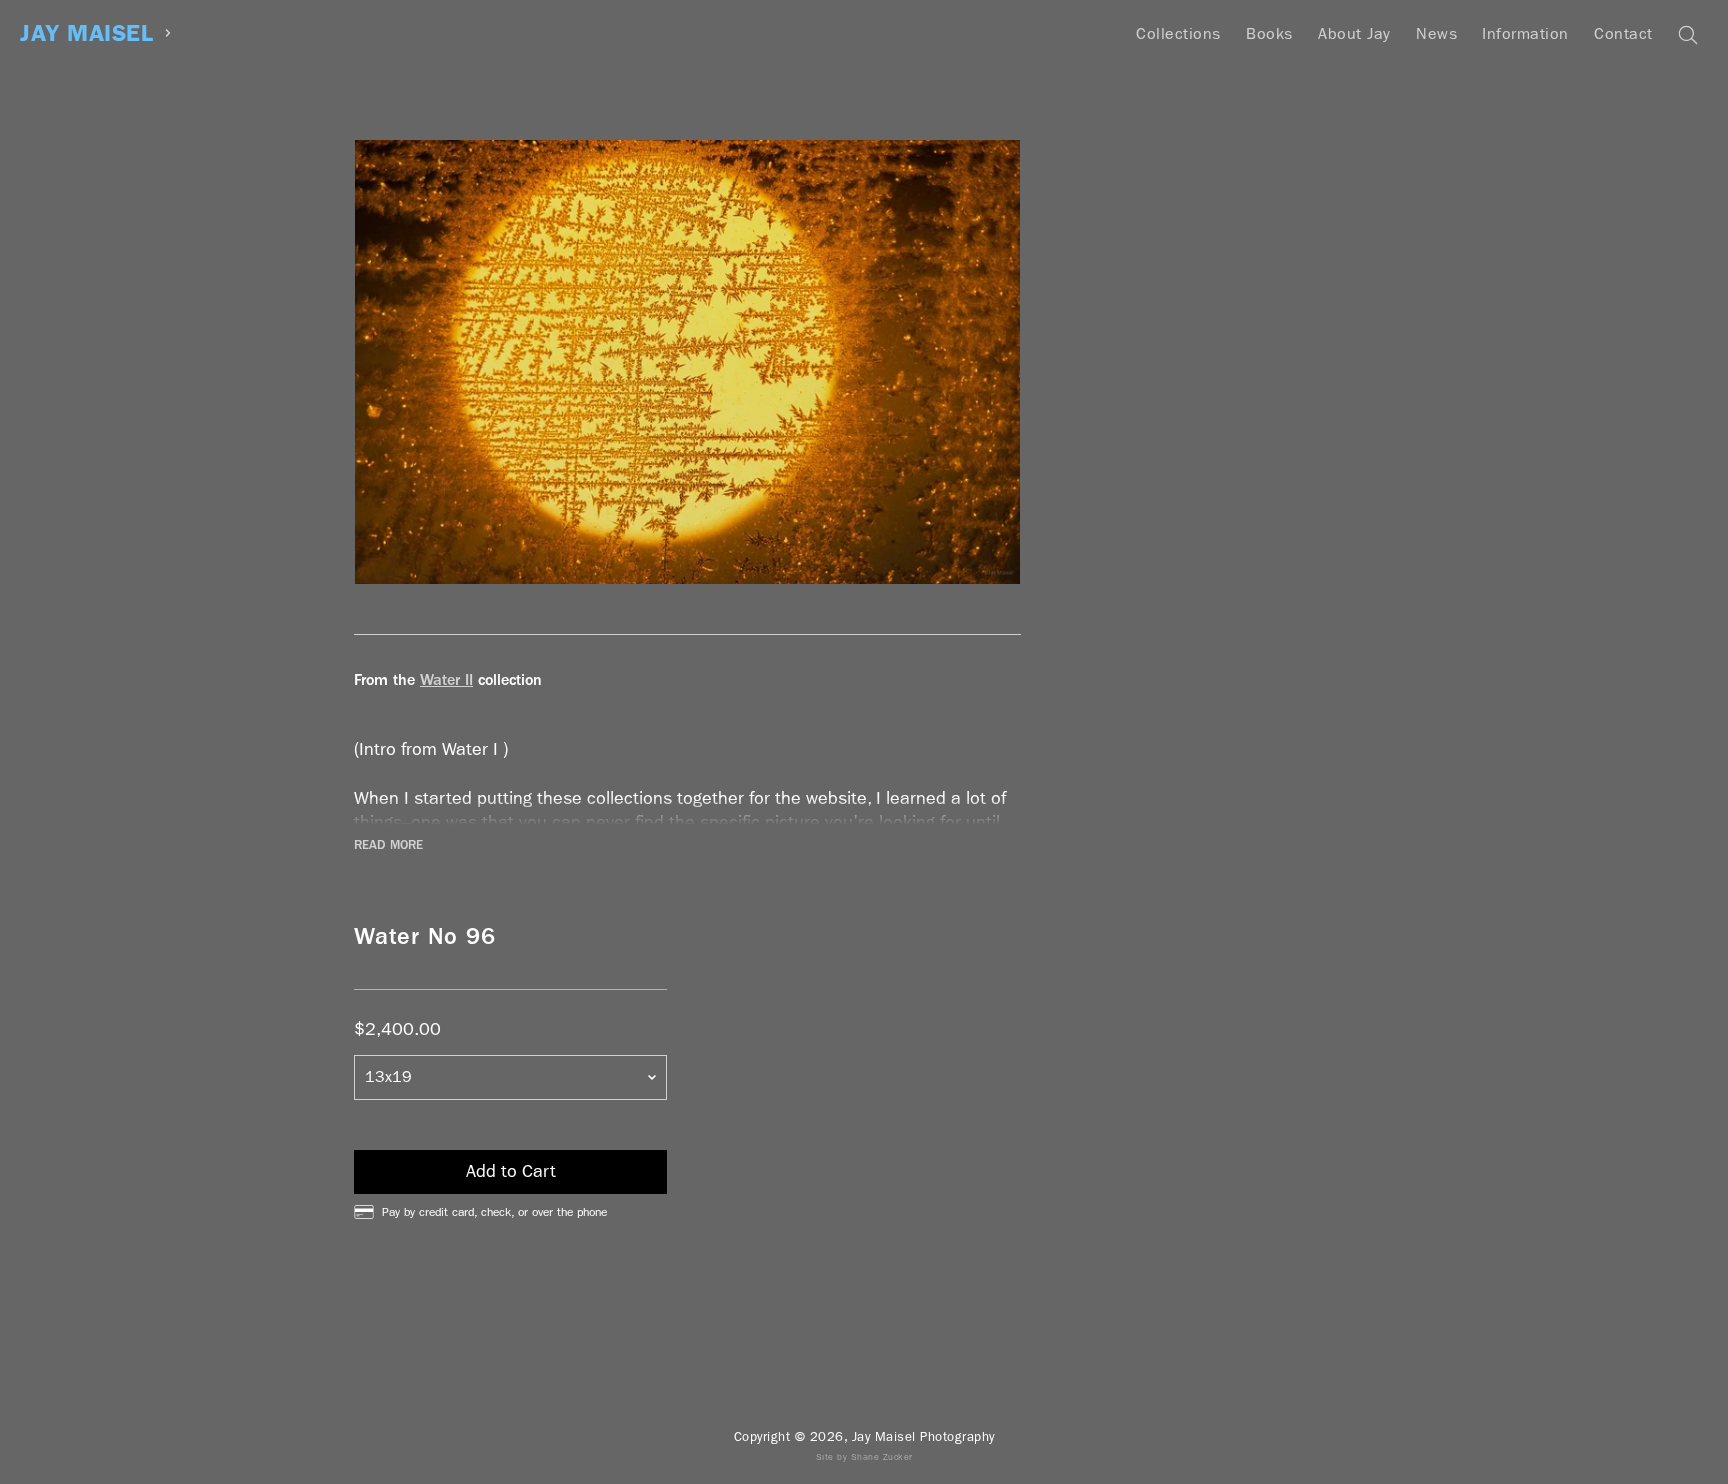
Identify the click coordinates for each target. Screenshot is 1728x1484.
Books (1269, 33)
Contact (1623, 33)
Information (1525, 33)
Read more (388, 845)
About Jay (1354, 33)
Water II (446, 679)
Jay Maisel (86, 33)
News (1436, 33)
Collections (1178, 33)
